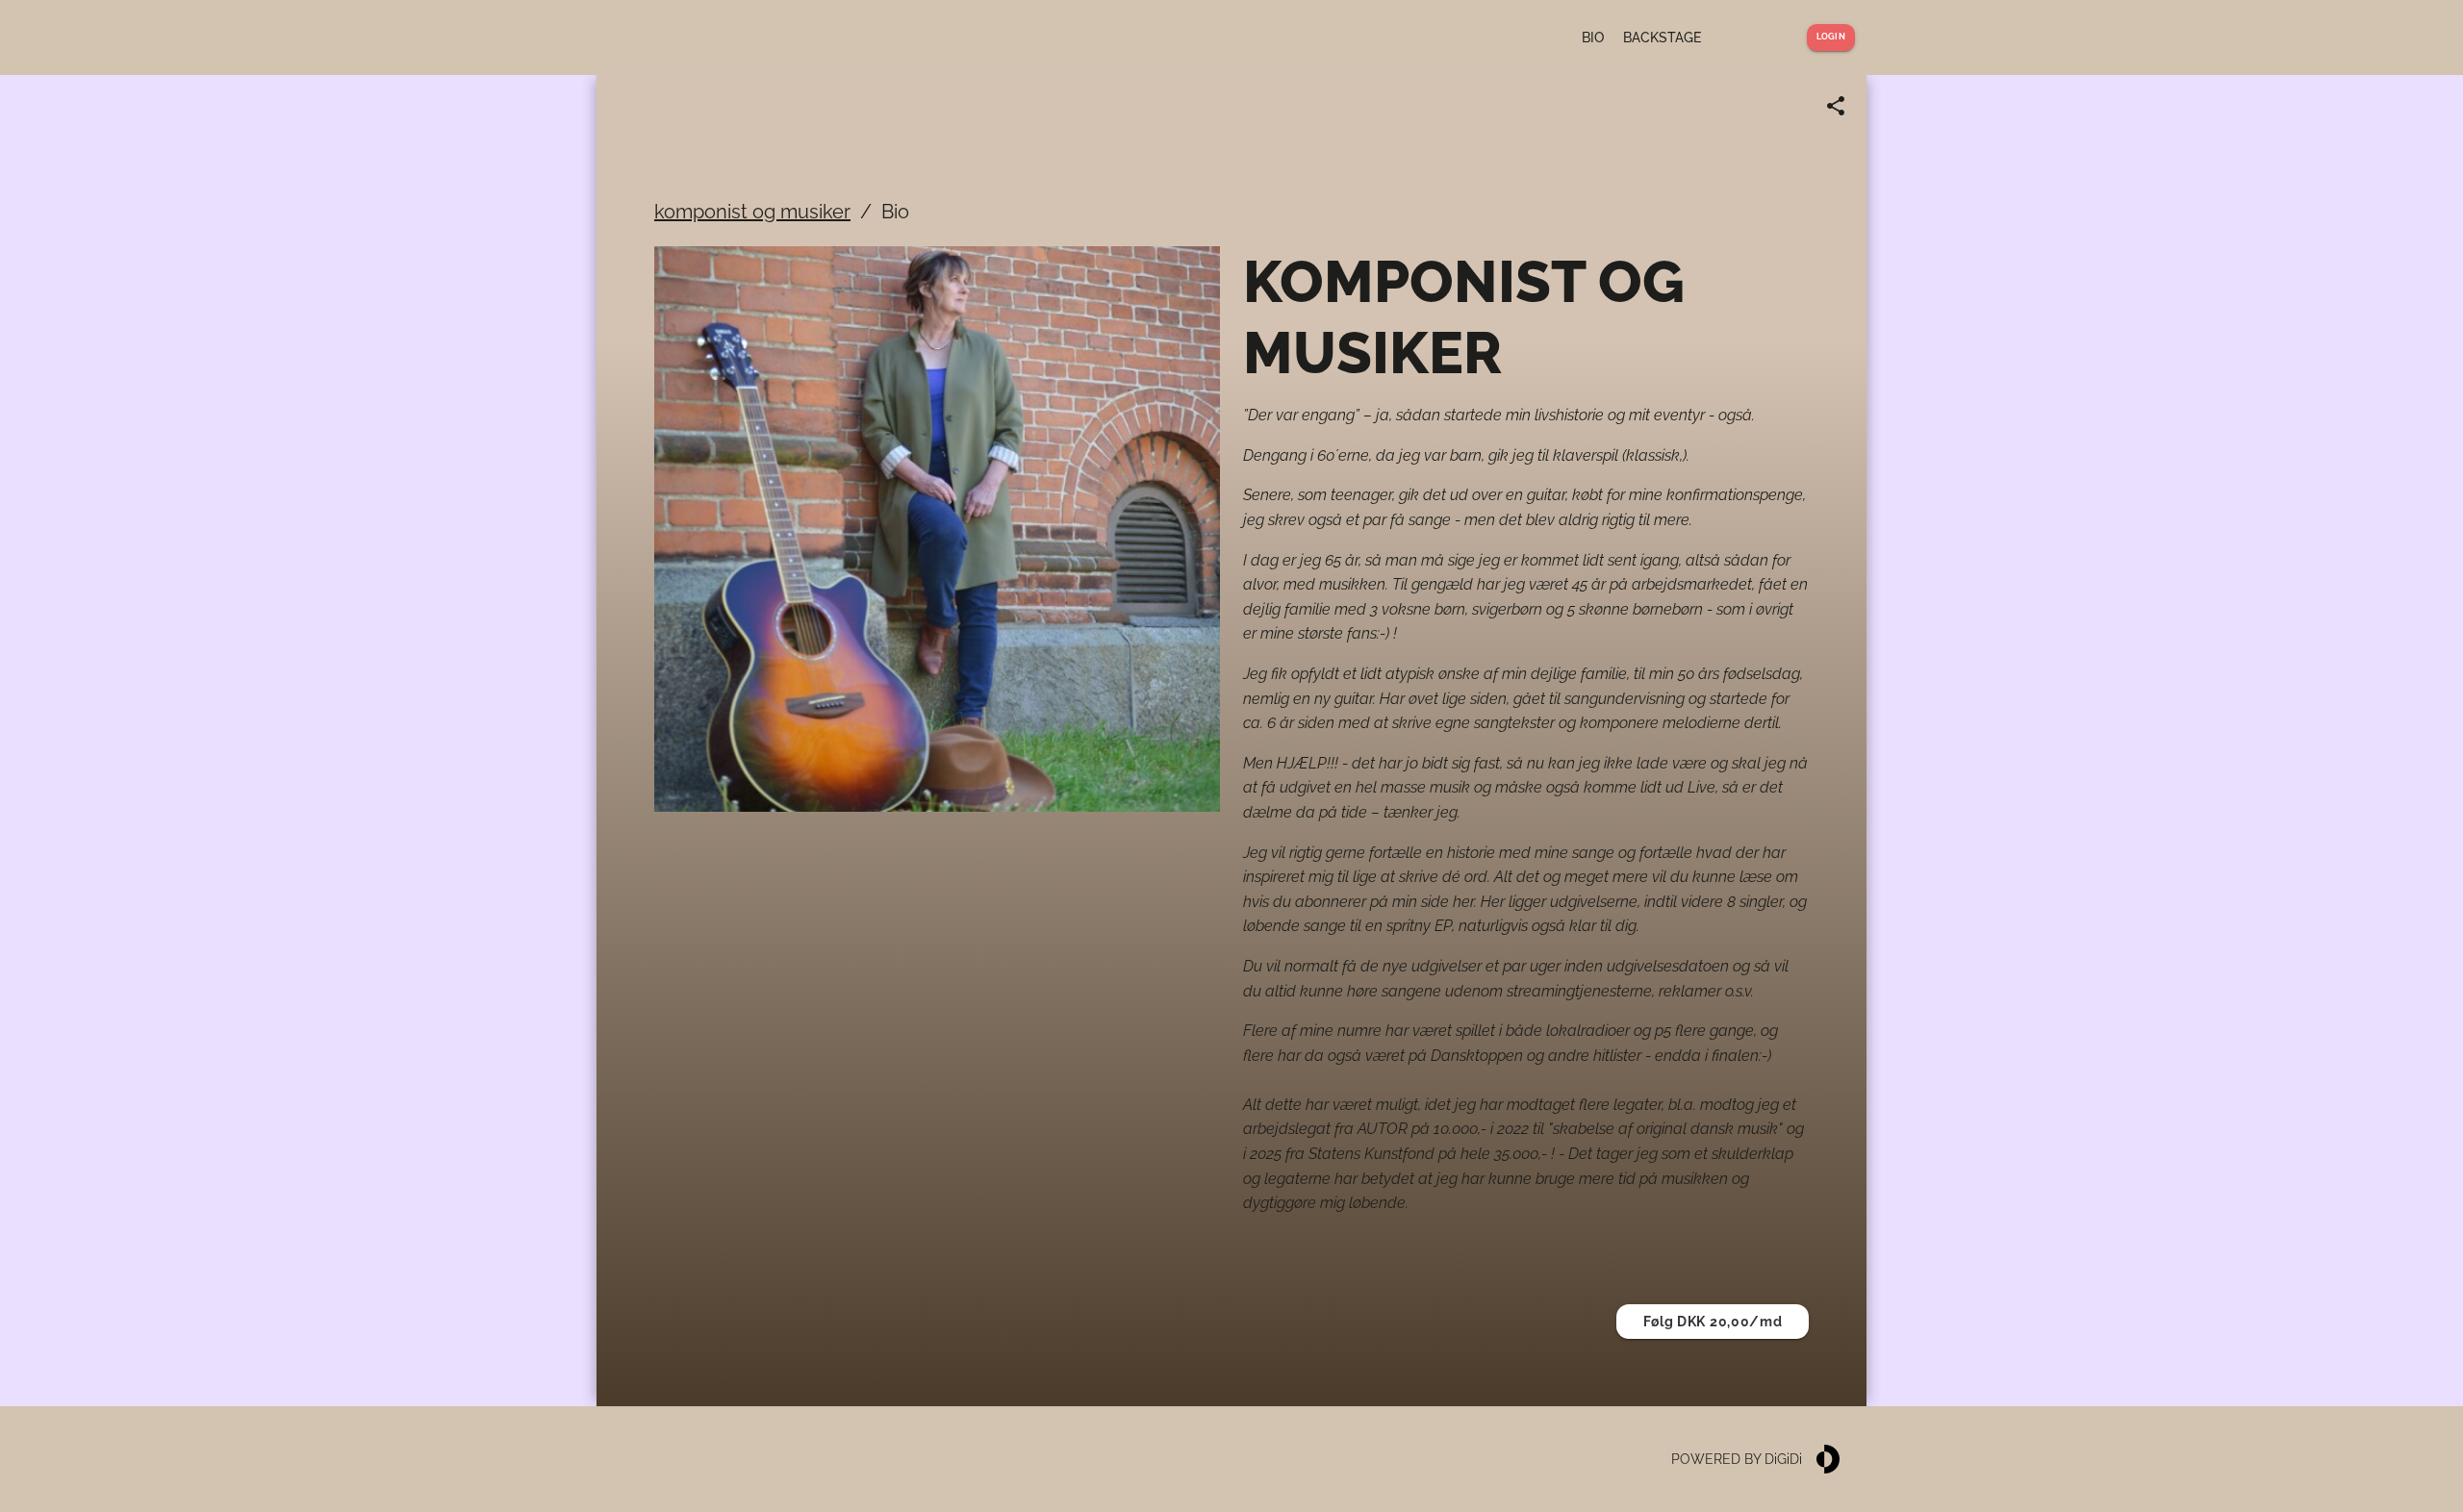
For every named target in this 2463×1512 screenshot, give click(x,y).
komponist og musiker (752, 212)
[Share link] (1836, 106)
